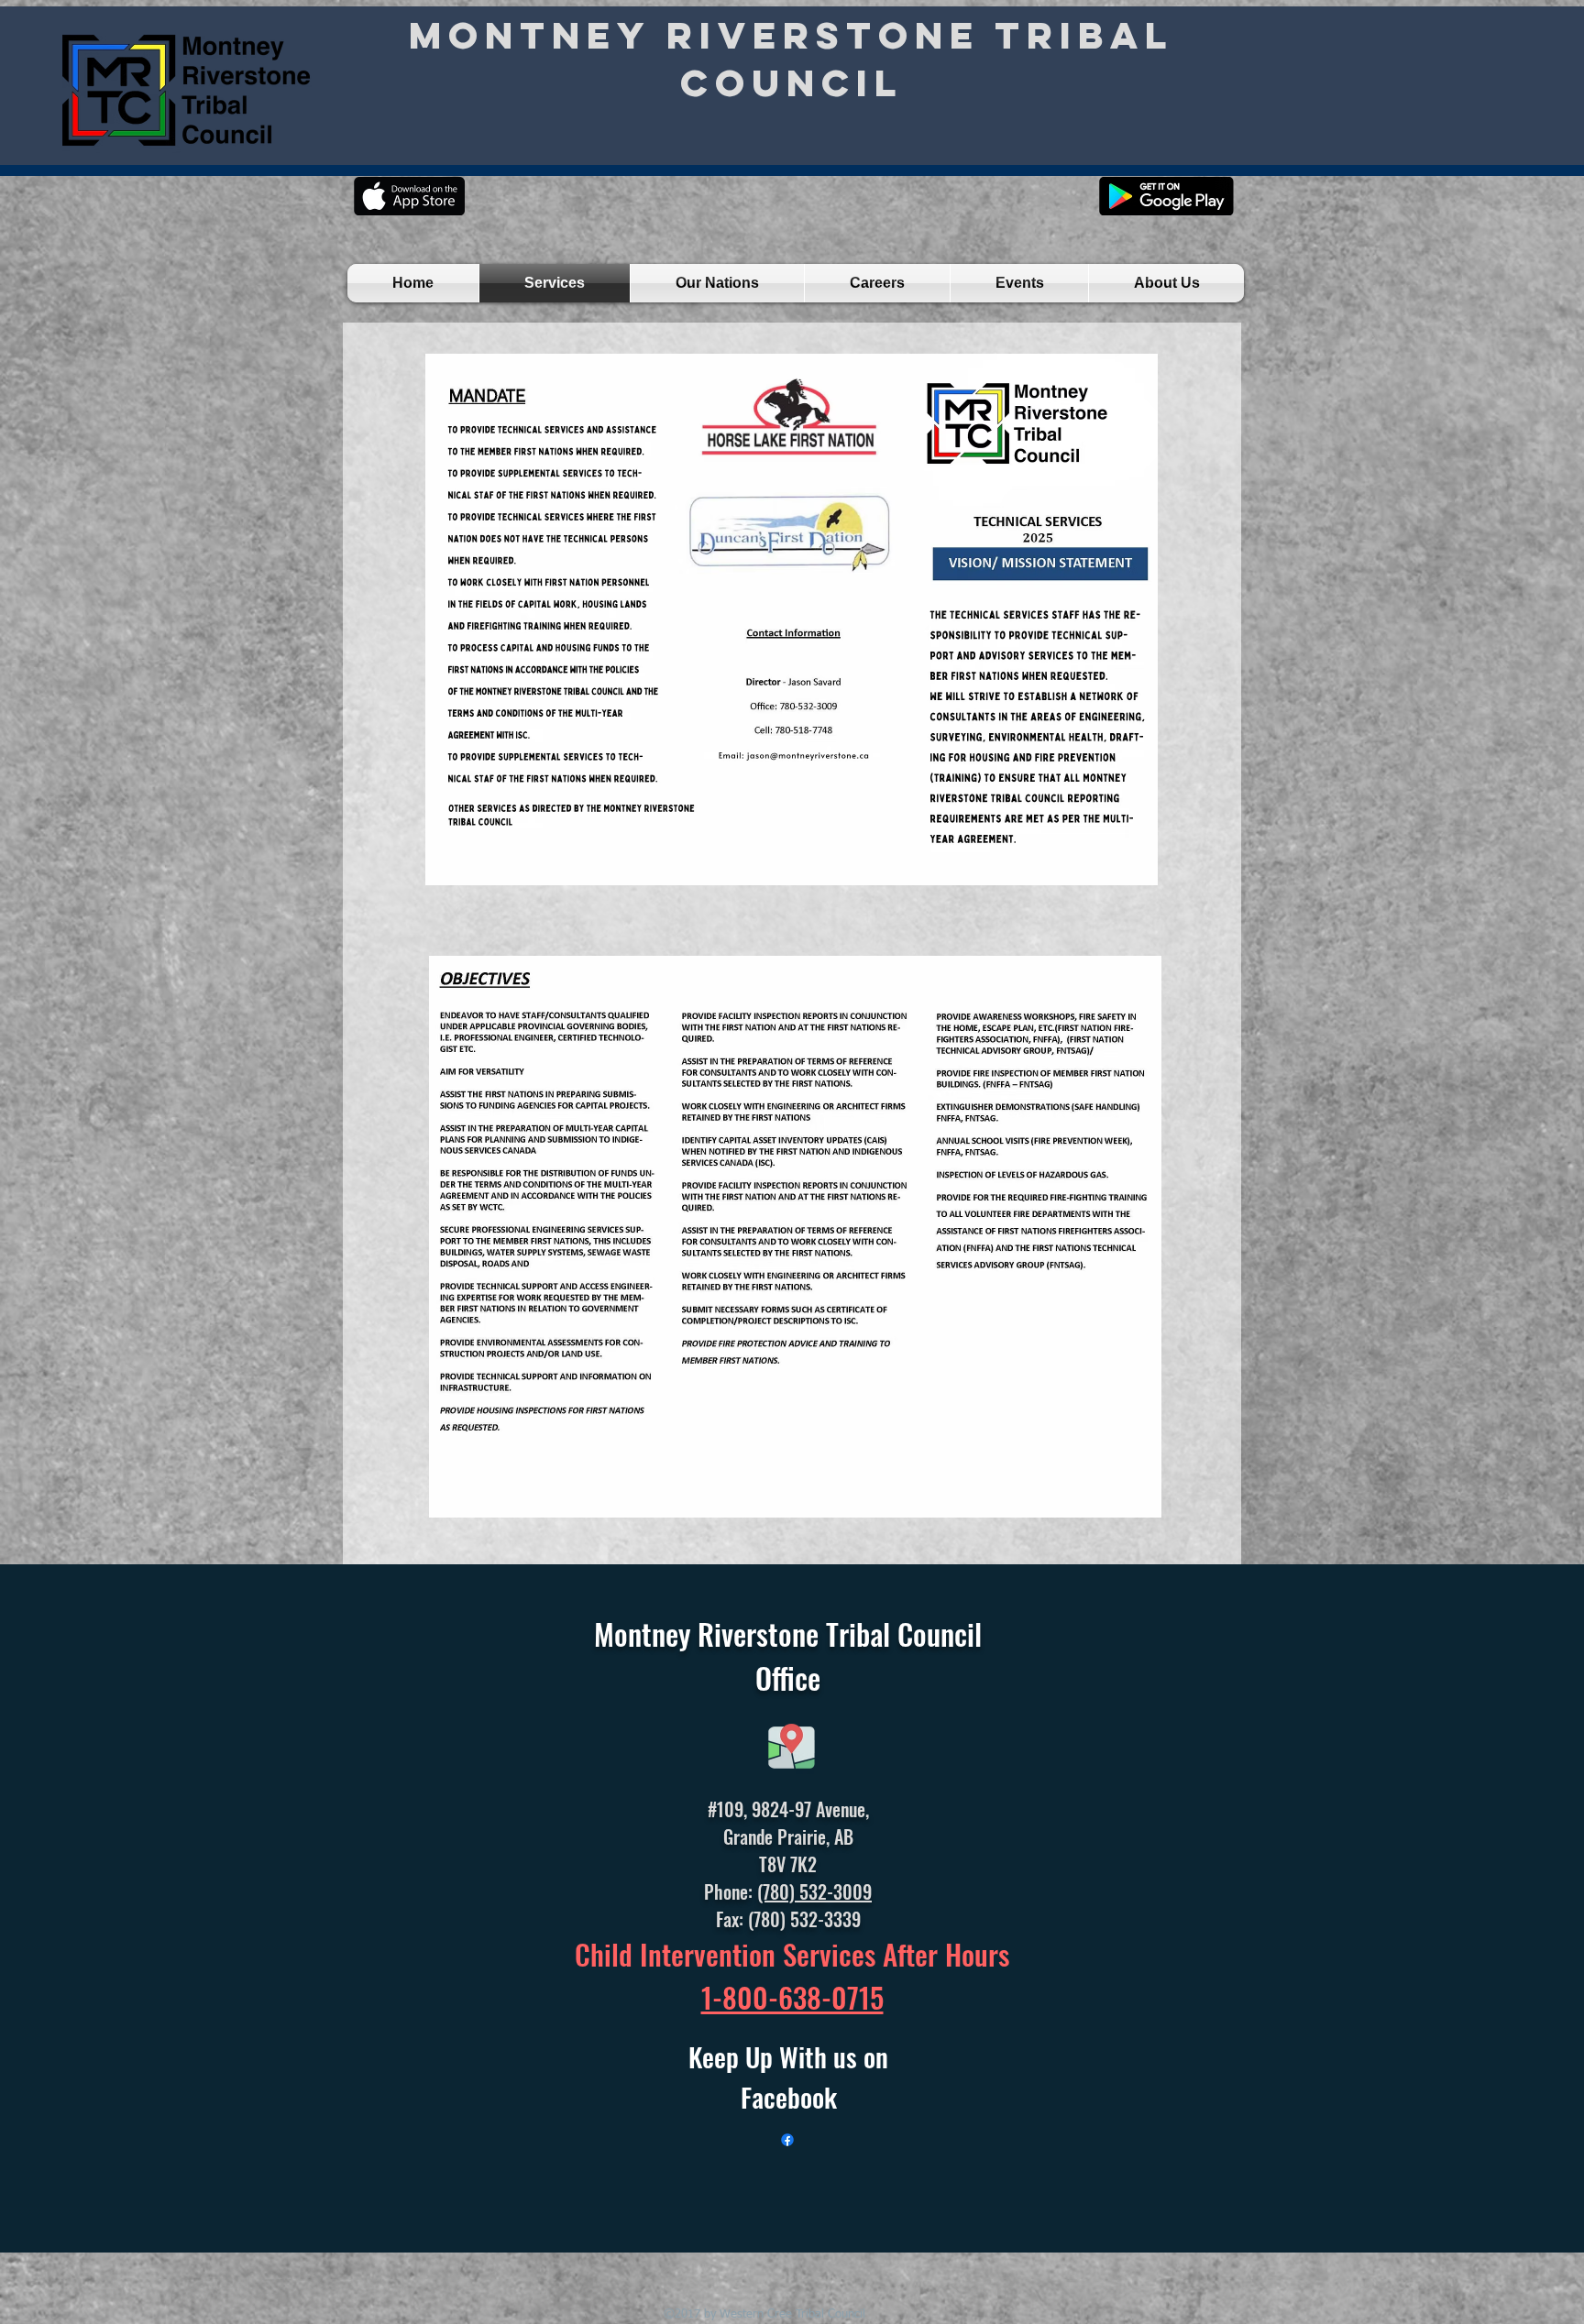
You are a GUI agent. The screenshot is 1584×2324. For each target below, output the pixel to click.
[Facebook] (787, 2140)
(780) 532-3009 (814, 1891)
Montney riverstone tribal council (791, 59)
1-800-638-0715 (792, 1997)
